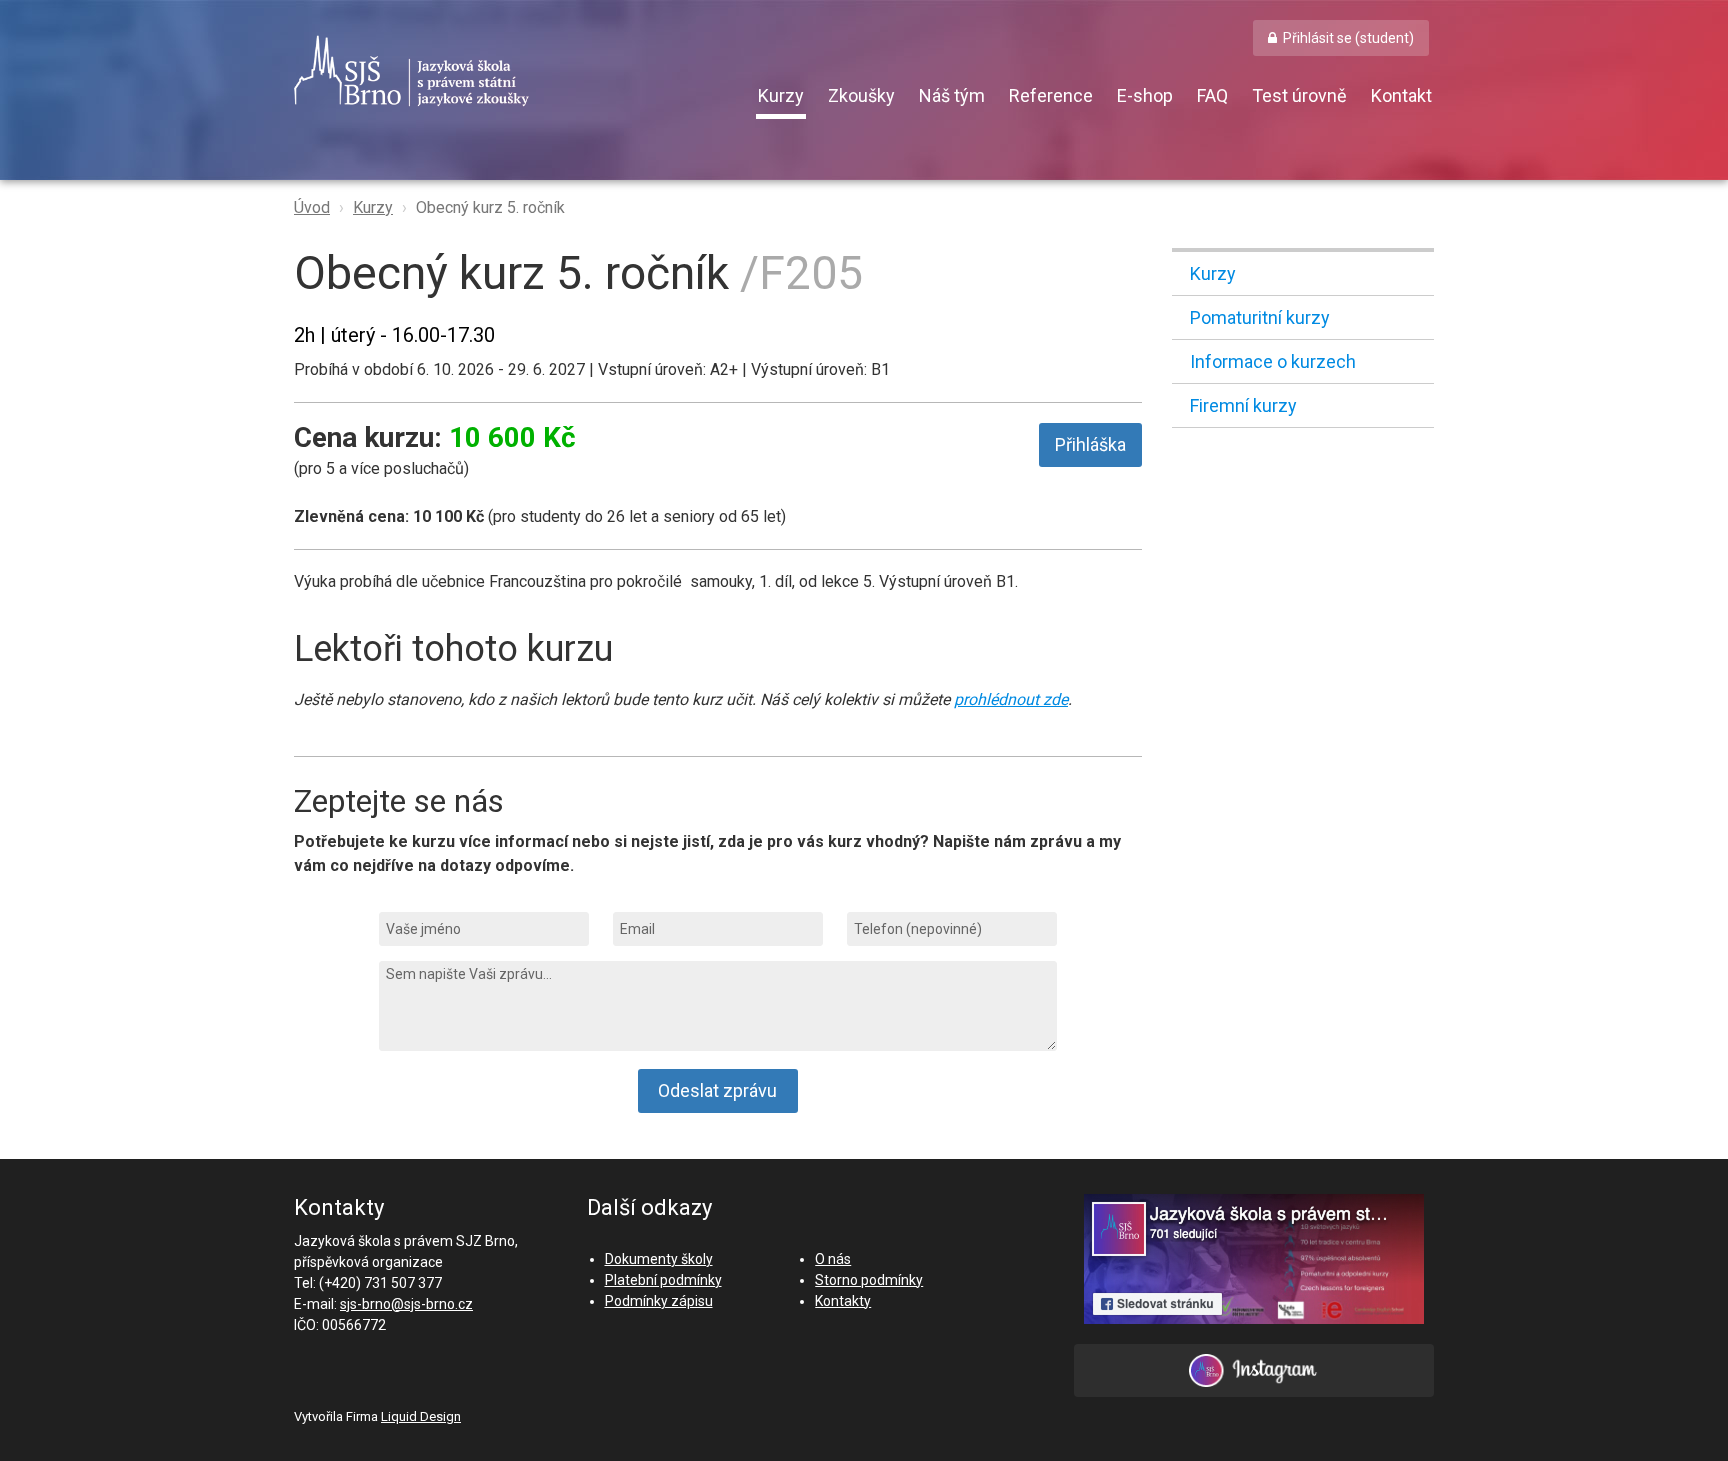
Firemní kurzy (1243, 405)
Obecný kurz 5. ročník (490, 207)
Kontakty (843, 1301)
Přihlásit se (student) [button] (1348, 38)
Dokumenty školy (659, 1259)
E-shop (1145, 95)
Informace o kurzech (1273, 361)
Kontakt (1401, 95)
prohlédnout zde (1011, 699)
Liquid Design (421, 1416)
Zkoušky (861, 95)
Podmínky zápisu (659, 1301)
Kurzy (781, 95)
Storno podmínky (869, 1280)
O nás (833, 1259)
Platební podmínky (663, 1280)
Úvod (312, 207)
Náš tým (952, 95)
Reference (1051, 95)
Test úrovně (1299, 95)
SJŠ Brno (504, 71)
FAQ (1212, 95)
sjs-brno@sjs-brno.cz (406, 1304)
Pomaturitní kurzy (1260, 317)
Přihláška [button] (1090, 444)
